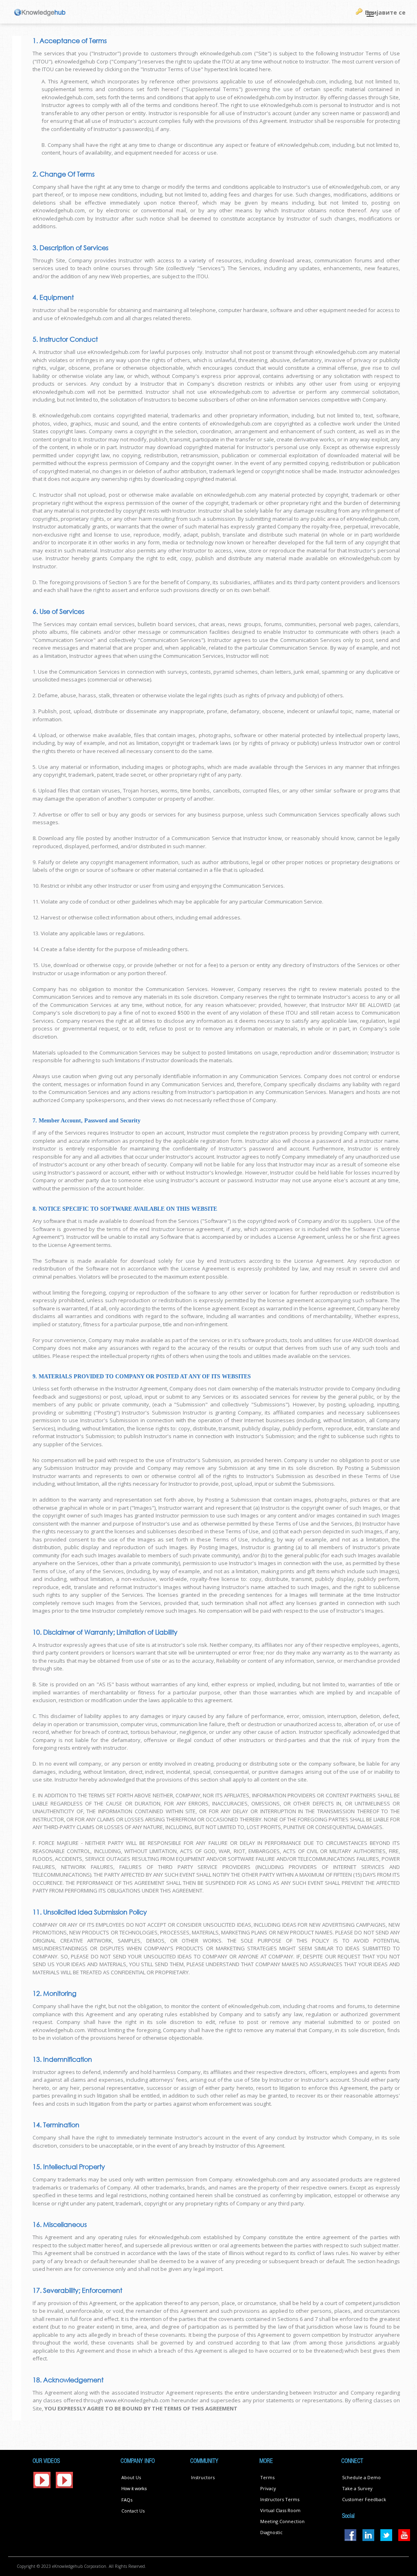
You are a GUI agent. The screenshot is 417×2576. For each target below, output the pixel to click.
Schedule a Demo (361, 2477)
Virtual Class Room (280, 2510)
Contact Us (133, 2511)
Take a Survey (357, 2488)
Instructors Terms (280, 2499)
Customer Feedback (364, 2499)
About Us (131, 2477)
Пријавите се (385, 12)
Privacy (268, 2488)
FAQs (127, 2500)
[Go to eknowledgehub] (40, 12)
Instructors (203, 2477)
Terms (267, 2477)
